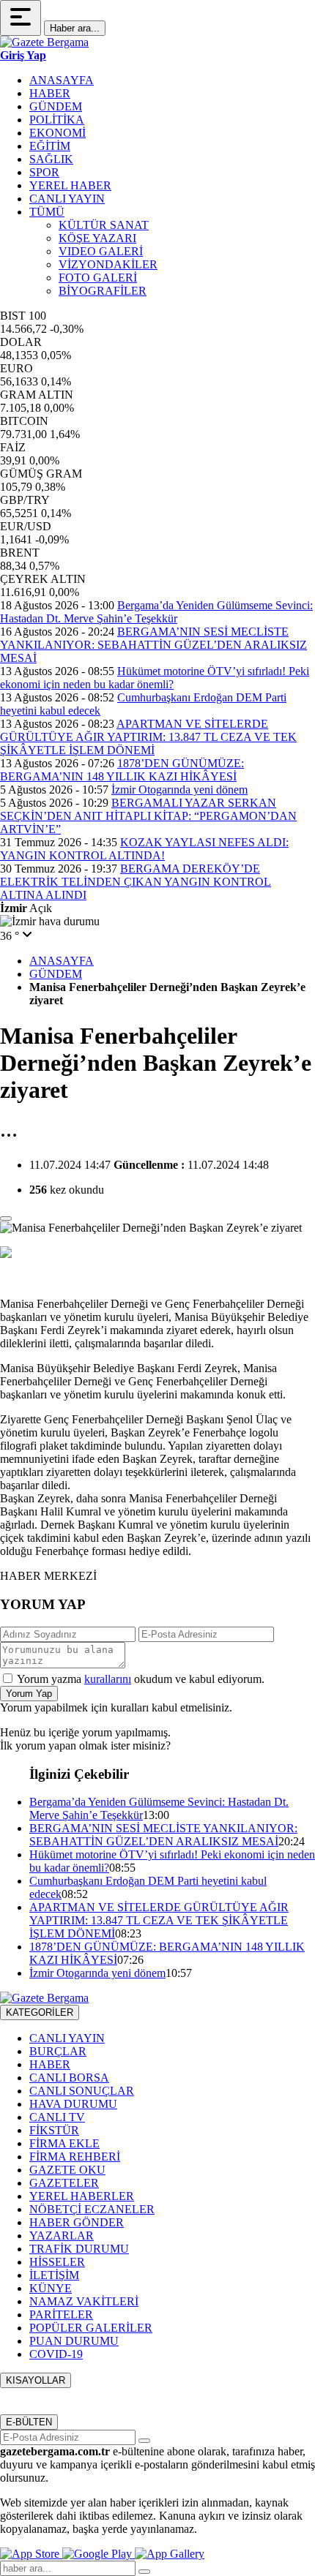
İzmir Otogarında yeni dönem (179, 790)
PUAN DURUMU (74, 2341)
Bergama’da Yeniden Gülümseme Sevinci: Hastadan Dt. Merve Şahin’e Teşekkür (156, 612)
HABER (50, 93)
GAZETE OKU (67, 2170)
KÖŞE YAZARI (97, 238)
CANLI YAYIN (67, 199)
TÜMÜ (47, 212)
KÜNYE (51, 2288)
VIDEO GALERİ (101, 251)
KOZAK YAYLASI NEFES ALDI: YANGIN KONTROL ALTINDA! (144, 849)
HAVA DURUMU (73, 2104)
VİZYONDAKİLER (108, 264)
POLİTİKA (57, 120)
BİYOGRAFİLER (103, 291)
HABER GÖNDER (77, 2222)
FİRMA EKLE (64, 2143)
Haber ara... (75, 28)
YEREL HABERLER (82, 2196)
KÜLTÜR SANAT (104, 225)
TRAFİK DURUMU (79, 2249)
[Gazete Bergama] (44, 42)
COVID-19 (56, 2354)
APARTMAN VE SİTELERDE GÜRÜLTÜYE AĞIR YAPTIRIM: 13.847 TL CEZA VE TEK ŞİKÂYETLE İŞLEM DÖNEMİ (148, 737)
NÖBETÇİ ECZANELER (92, 2209)
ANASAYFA (62, 80)
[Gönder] (144, 2441)
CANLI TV (57, 2117)
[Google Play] (99, 2554)
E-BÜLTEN (29, 2422)
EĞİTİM (50, 146)
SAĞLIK (51, 159)
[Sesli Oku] (6, 1219)
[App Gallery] (170, 2554)
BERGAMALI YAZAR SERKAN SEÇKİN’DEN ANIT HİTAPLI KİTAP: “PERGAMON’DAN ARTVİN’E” (148, 816)
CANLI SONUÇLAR (82, 2091)
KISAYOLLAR (36, 2380)
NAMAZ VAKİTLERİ (84, 2301)
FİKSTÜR (54, 2130)
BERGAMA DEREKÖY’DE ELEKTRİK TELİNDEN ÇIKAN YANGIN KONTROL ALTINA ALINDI (136, 882)
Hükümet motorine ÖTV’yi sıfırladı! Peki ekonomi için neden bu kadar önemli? (155, 678)
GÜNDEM (56, 106)
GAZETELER (64, 2183)
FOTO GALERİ (98, 278)
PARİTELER (61, 2315)
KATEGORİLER (40, 2012)
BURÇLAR (58, 2051)
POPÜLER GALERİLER (91, 2328)
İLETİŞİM (54, 2275)
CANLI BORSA (69, 2078)
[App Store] (31, 2554)
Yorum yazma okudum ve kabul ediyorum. (141, 1679)
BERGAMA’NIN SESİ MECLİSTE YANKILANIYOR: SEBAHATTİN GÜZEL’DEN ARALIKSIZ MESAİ (153, 645)
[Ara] (144, 2572)
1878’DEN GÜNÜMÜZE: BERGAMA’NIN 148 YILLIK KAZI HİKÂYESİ (122, 770)
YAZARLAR (62, 2236)
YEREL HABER (70, 185)
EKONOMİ (58, 133)
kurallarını (108, 1679)
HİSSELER (57, 2262)
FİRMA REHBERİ (75, 2157)
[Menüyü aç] (21, 18)
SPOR (44, 172)
